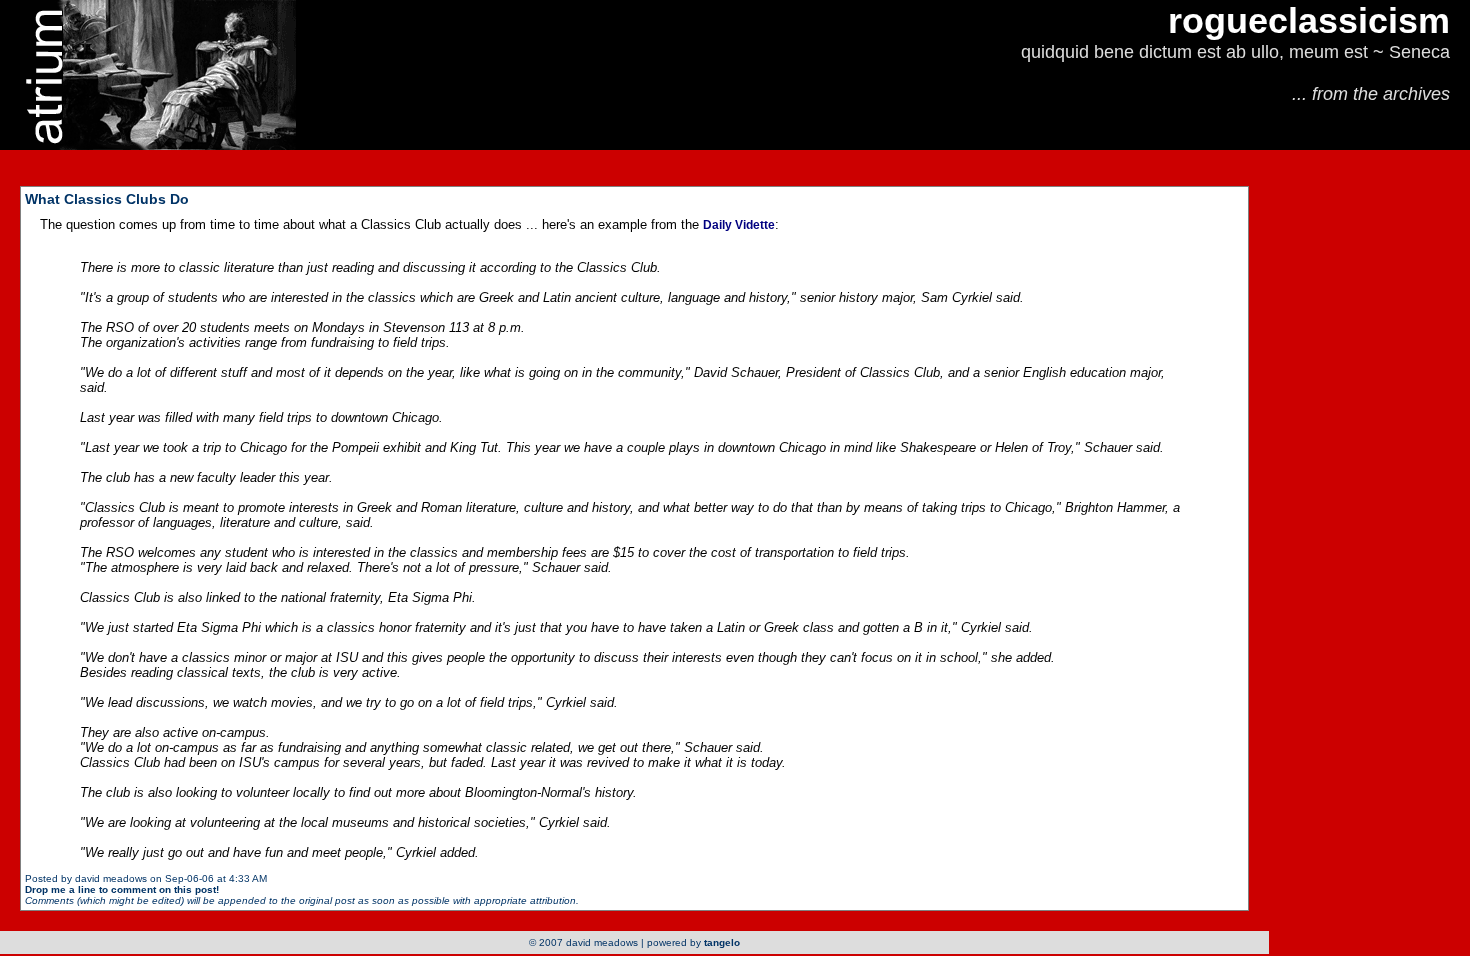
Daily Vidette (739, 225)
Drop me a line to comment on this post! (122, 889)
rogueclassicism (1309, 20)
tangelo (722, 942)
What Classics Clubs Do (107, 199)
